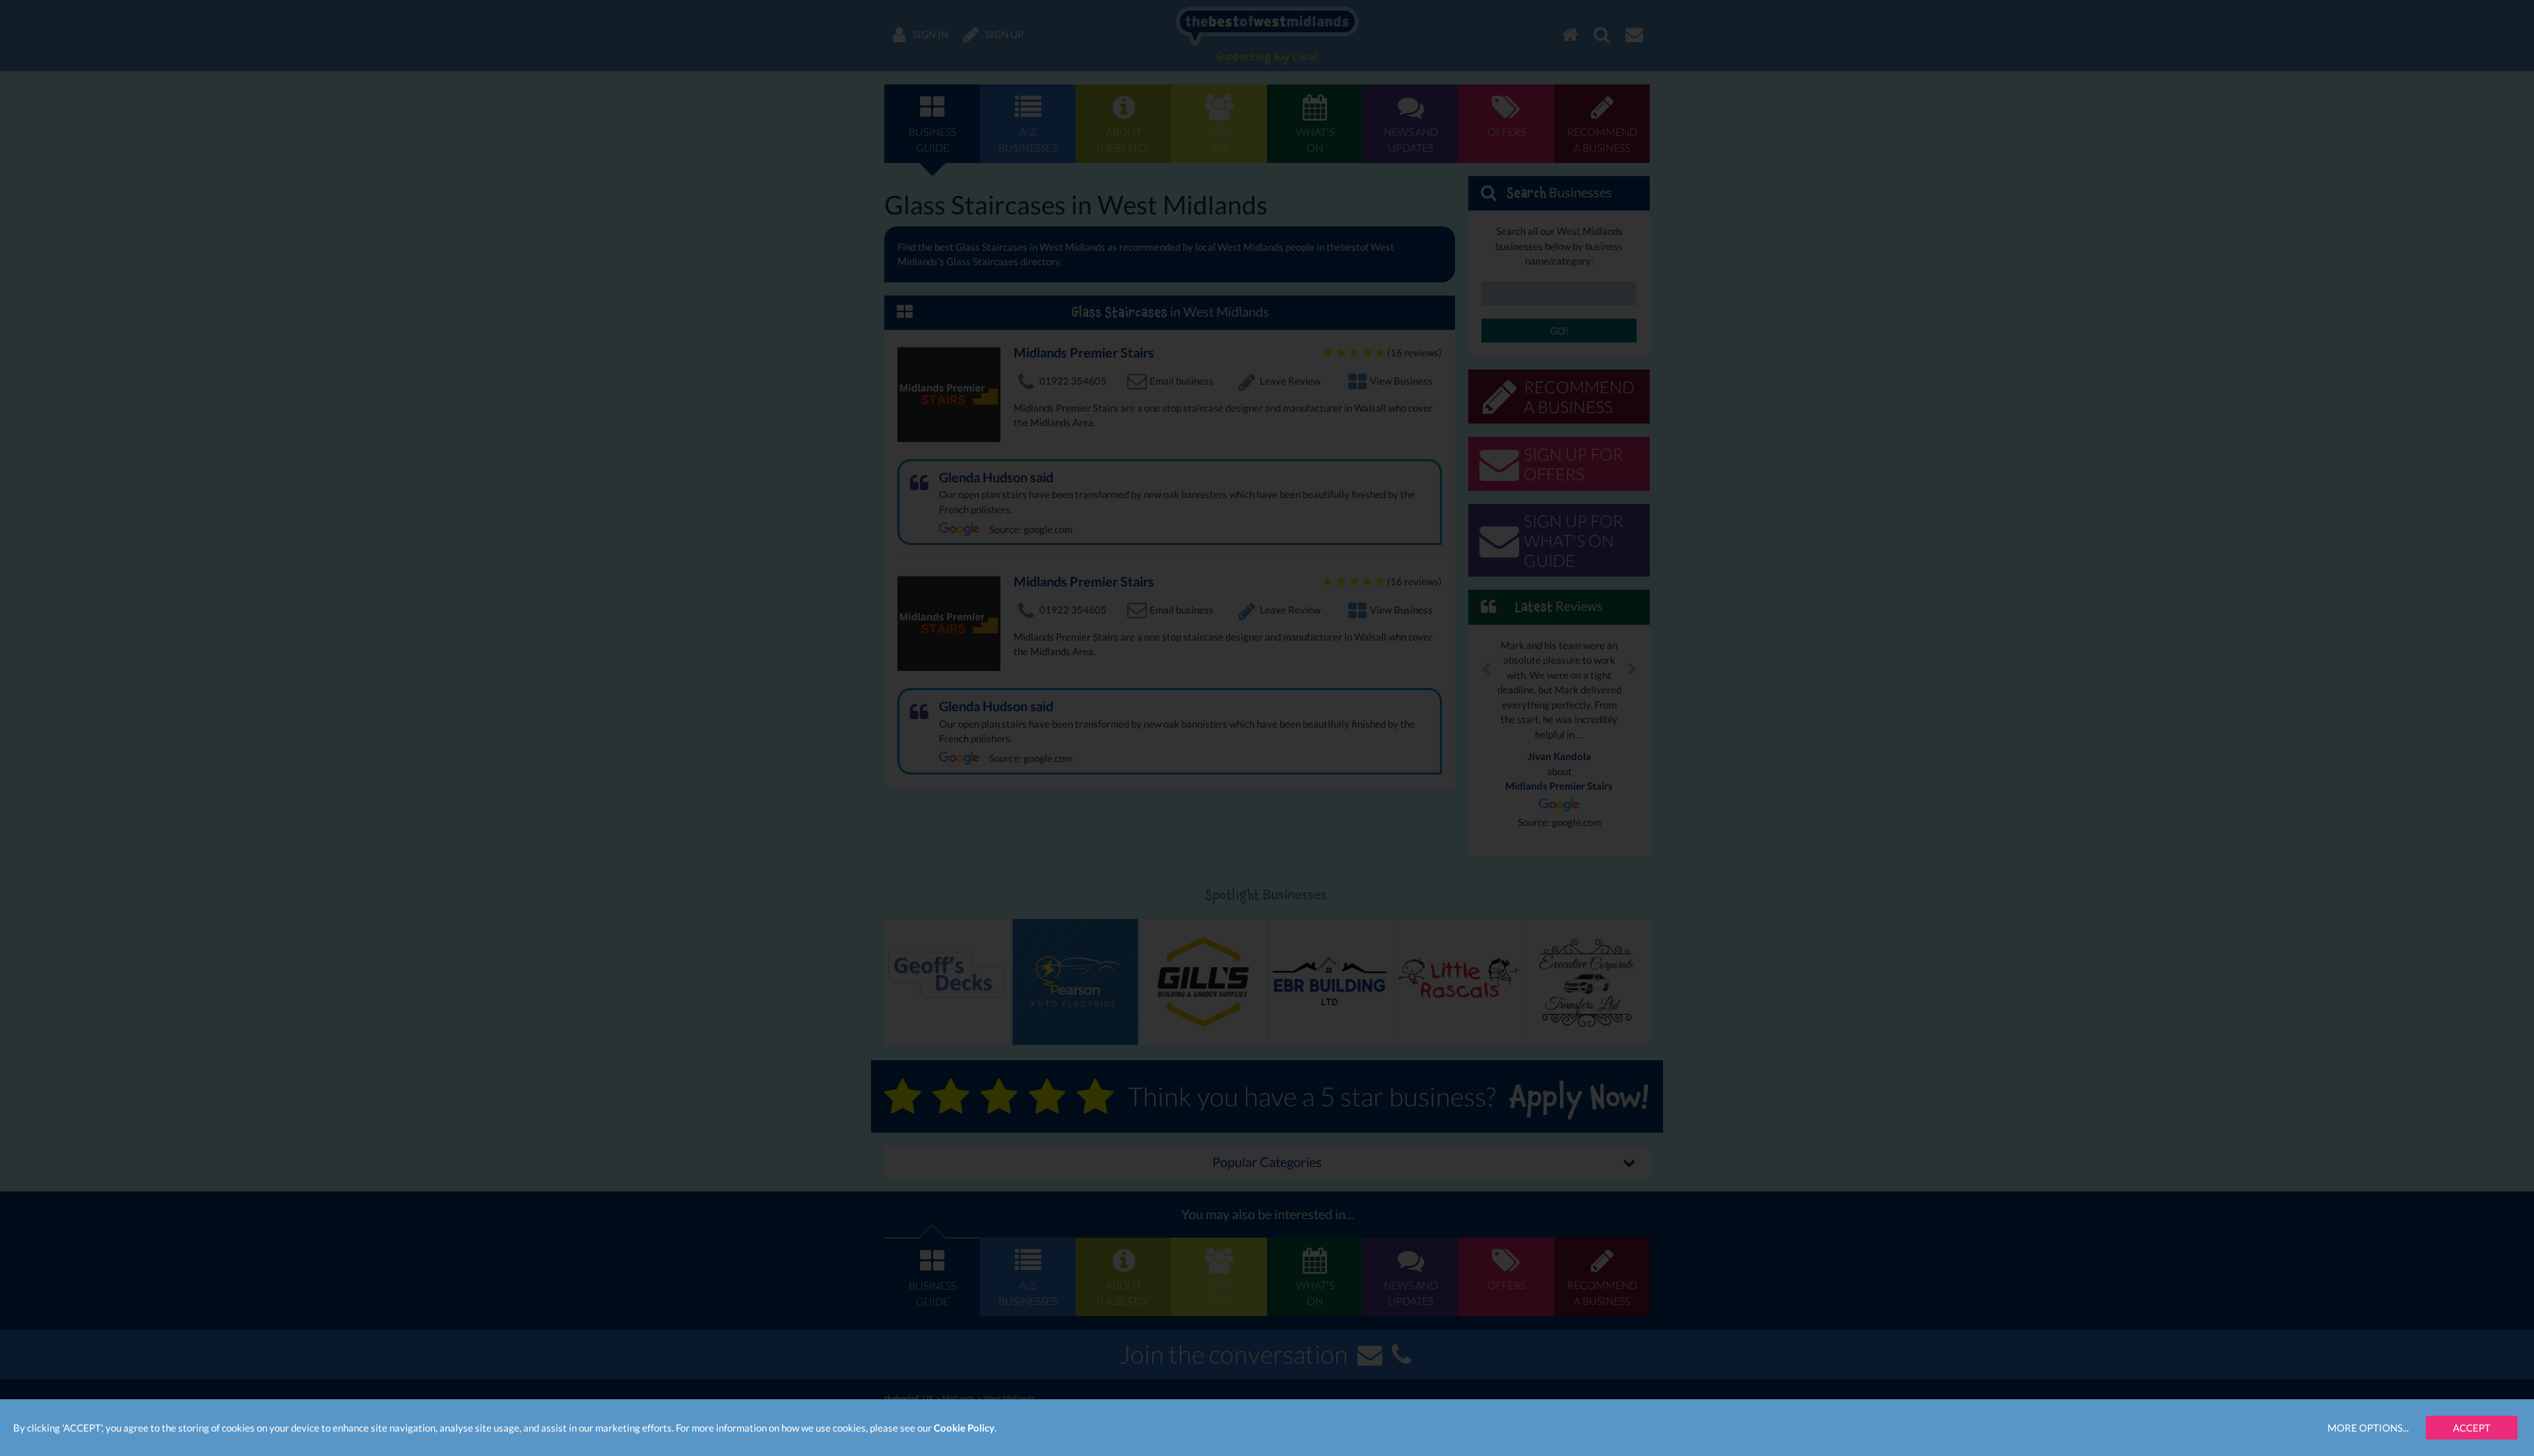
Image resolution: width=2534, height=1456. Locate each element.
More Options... (2368, 1428)
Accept (2472, 1428)
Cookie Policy (964, 1428)
